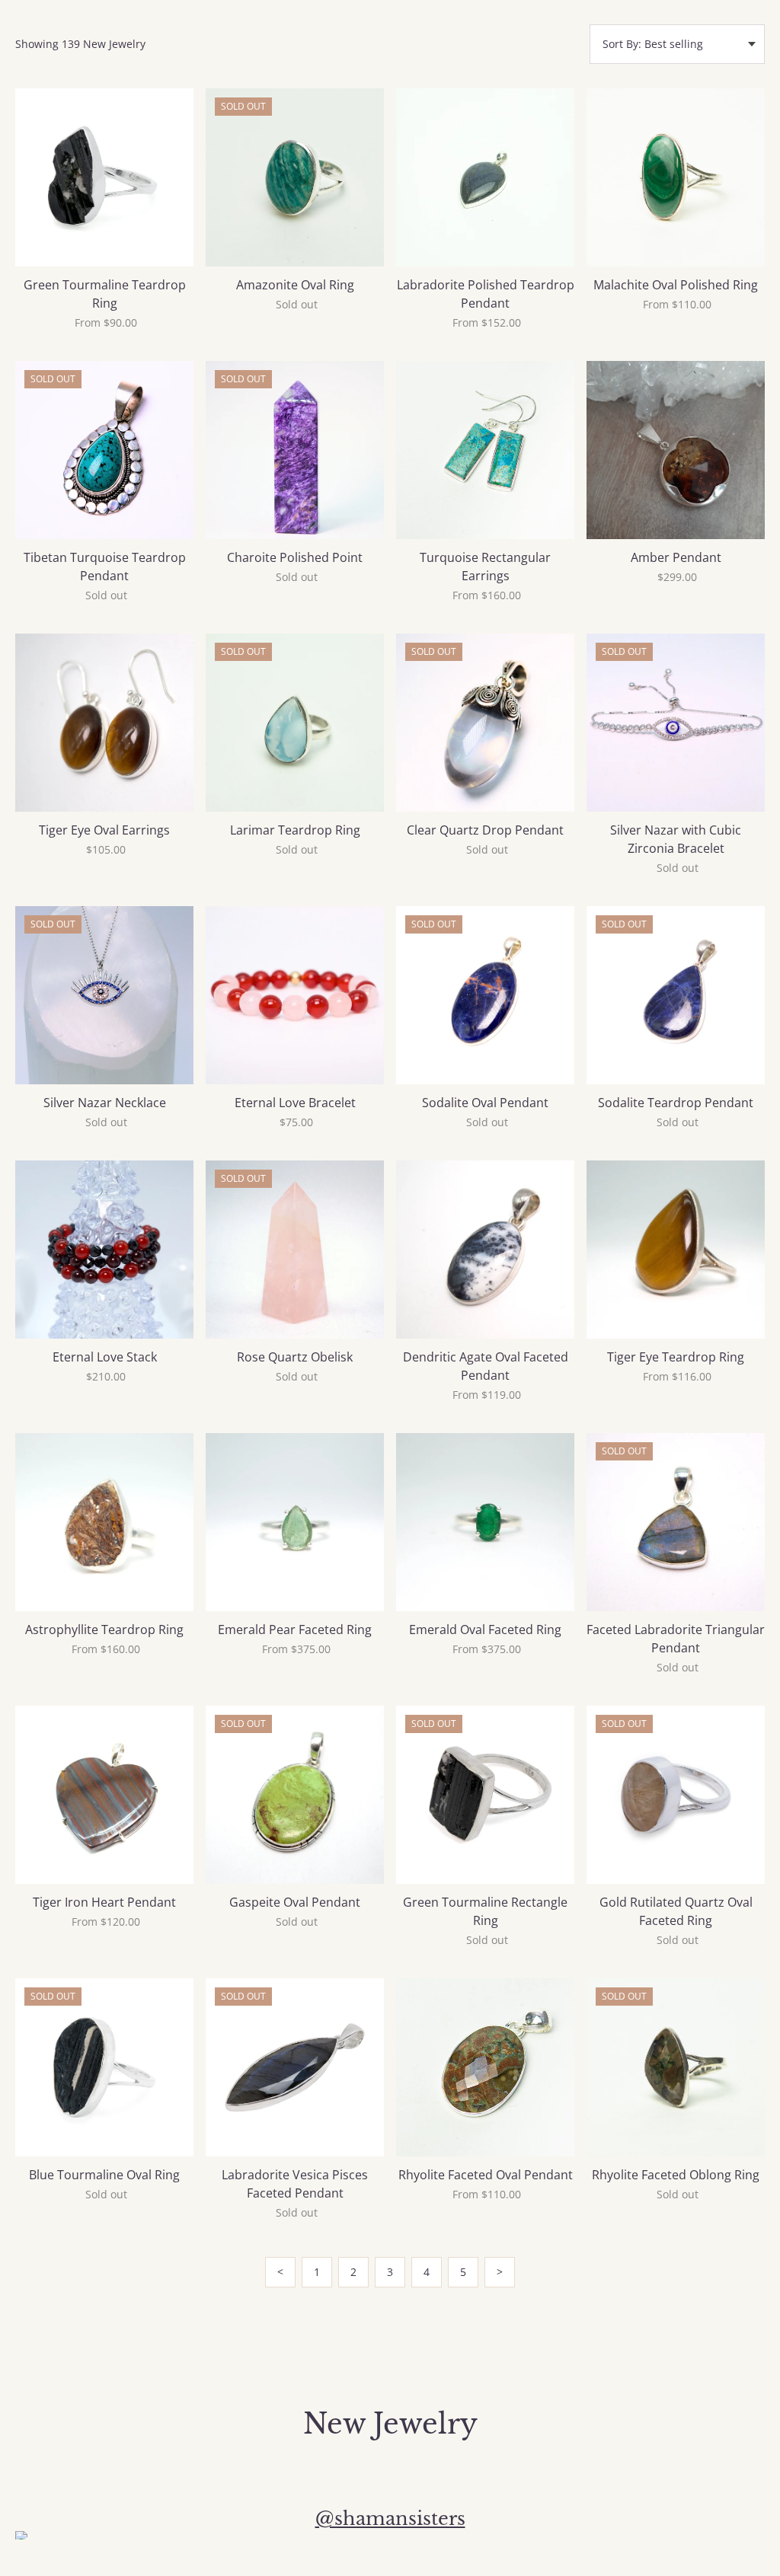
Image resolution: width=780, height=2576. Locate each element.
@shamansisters (390, 2519)
